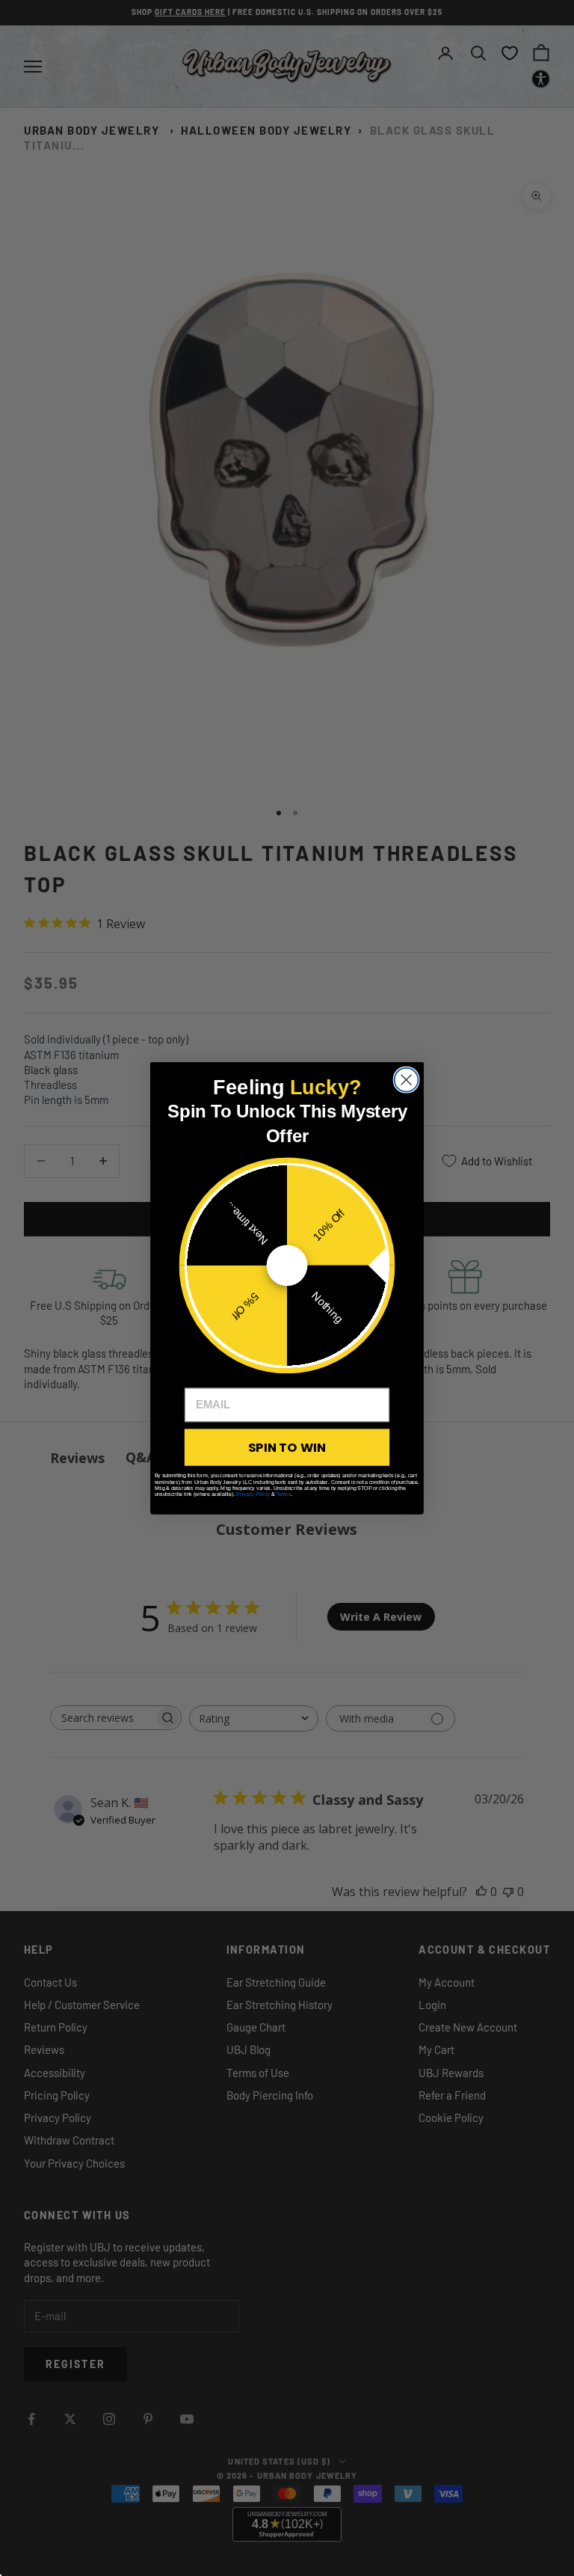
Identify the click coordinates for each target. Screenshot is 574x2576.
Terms (283, 1494)
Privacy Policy (253, 1494)
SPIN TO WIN (287, 1447)
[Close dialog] (407, 1079)
